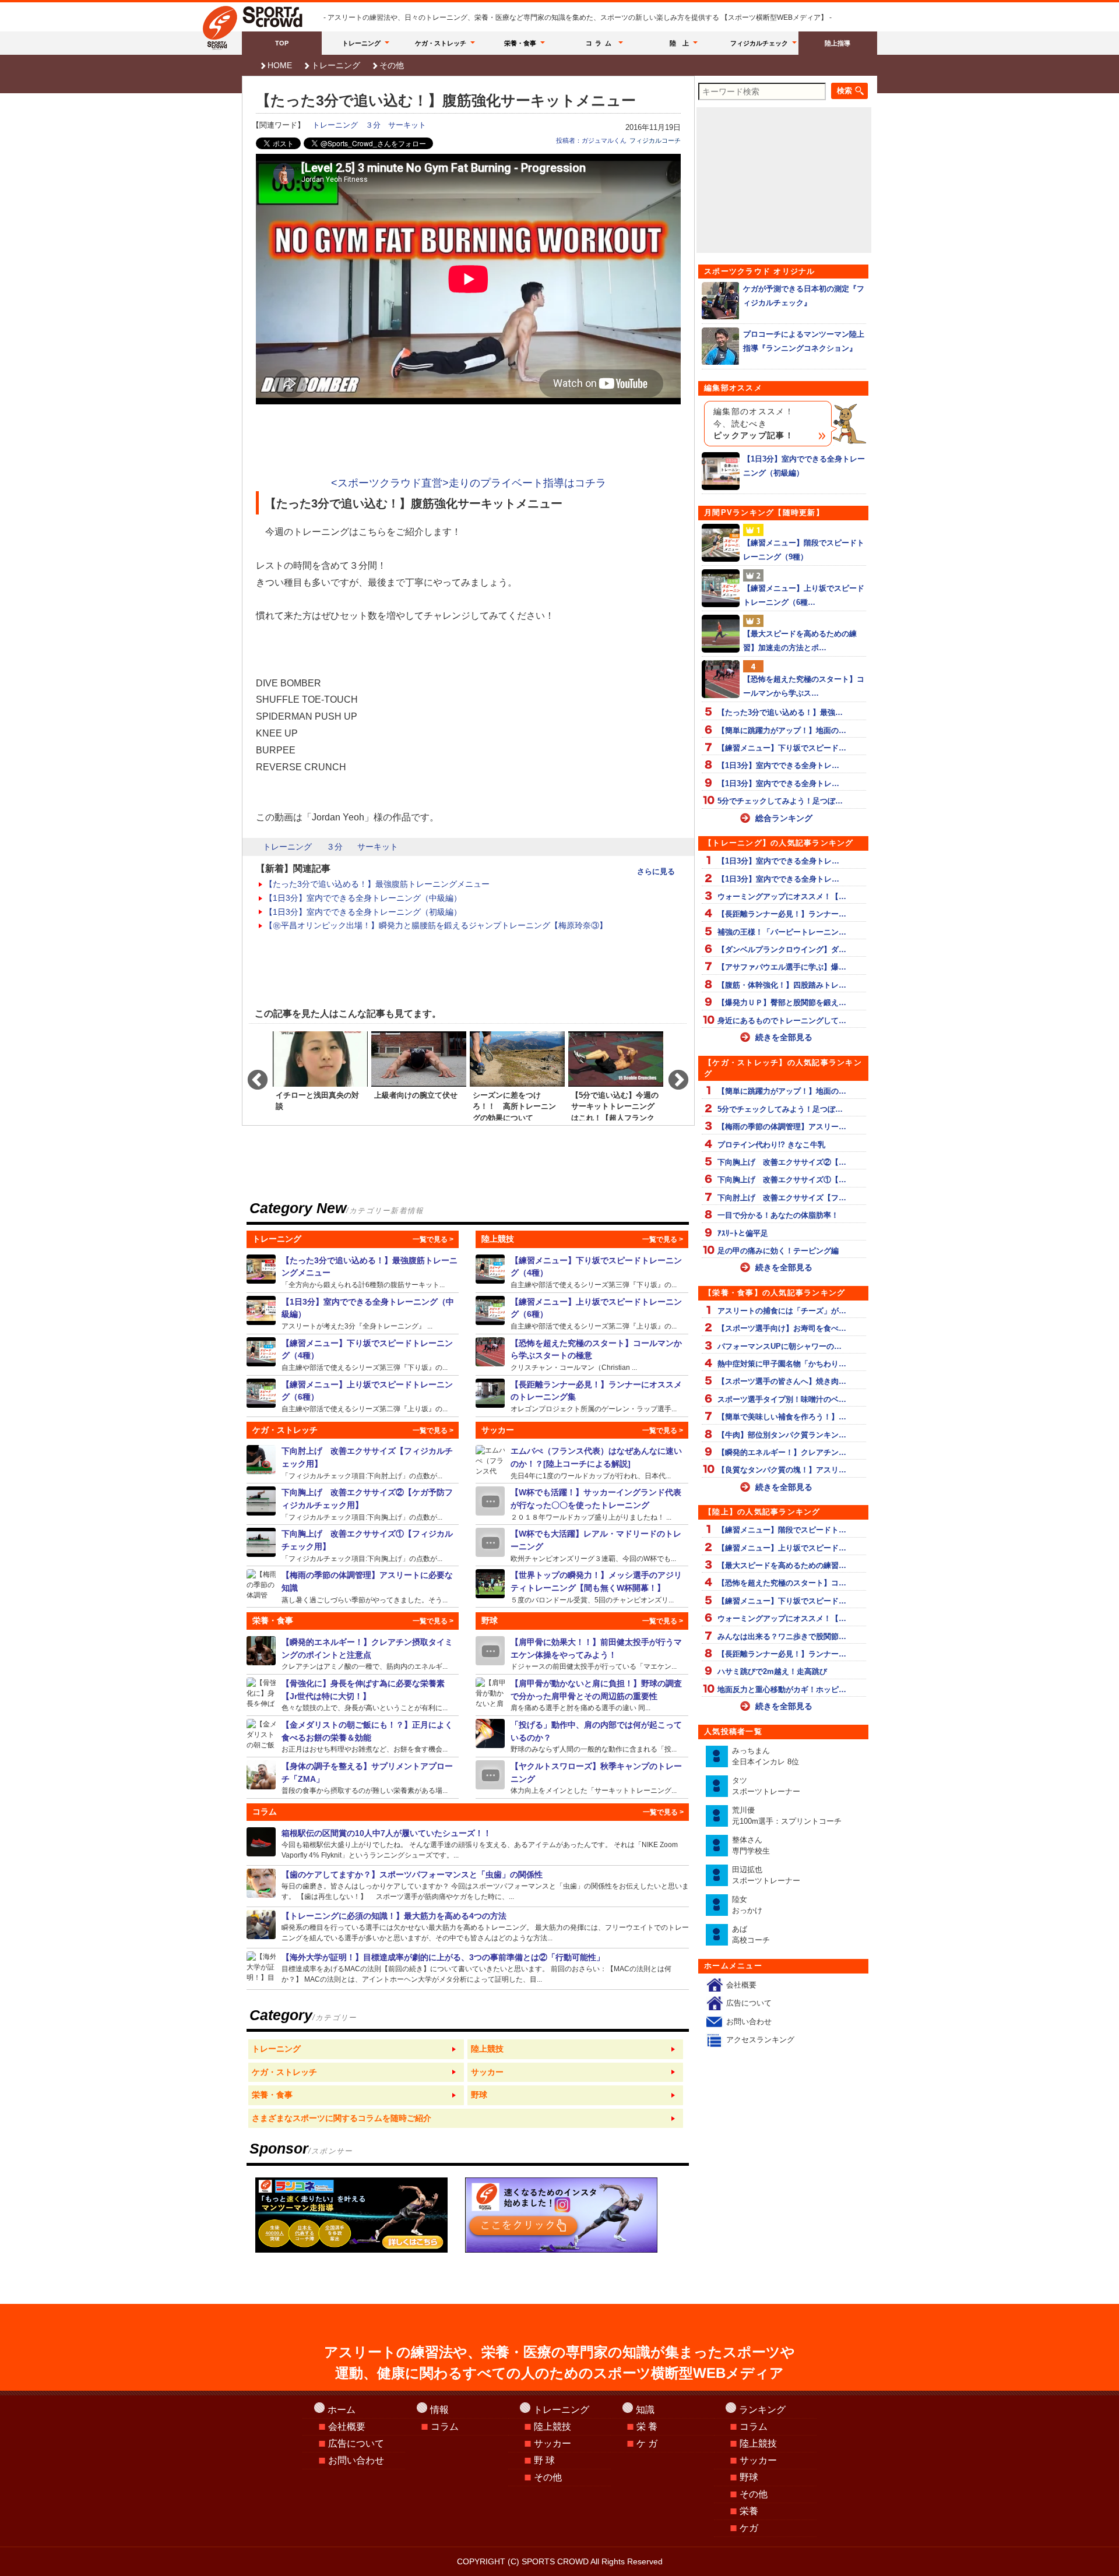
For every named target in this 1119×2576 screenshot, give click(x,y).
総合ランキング (784, 818)
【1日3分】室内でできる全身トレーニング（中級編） (363, 898)
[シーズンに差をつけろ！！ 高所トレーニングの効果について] (517, 1075)
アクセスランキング (760, 2040)
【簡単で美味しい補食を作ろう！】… (782, 1417)
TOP (282, 43)
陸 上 (679, 43)
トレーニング (361, 43)
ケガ (749, 2528)
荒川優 (787, 1816)
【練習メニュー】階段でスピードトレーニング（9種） (804, 549)
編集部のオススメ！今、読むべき (754, 424)
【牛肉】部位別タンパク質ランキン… (782, 1435)
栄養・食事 (520, 43)
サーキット (407, 125)
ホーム (342, 2410)
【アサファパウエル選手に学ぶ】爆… (782, 967)
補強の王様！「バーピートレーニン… (782, 932)
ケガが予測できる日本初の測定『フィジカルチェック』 (804, 295)
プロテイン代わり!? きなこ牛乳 (771, 1145)
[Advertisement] (469, 442)
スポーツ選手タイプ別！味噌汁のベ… (782, 1399)
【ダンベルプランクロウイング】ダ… (782, 949)
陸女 (747, 1905)
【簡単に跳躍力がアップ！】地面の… (782, 730)
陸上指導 (838, 43)
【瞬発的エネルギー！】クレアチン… (782, 1452)
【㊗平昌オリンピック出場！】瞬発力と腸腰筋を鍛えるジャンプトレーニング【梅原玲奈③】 (436, 925)
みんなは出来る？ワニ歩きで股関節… (782, 1636)
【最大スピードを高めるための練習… (782, 1565)
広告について (749, 2003)
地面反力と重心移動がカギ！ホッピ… (782, 1689)
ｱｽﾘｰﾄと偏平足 (743, 1233)
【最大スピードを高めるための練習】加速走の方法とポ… (800, 640)
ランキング (762, 2410)
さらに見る (656, 871)
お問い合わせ (749, 2022)
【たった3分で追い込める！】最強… (780, 712)
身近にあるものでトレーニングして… (782, 1021)
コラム (600, 43)
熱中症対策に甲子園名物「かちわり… (782, 1364)
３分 (373, 125)
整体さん (751, 1846)
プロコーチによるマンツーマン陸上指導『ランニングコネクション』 (804, 341)
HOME (280, 65)
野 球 (544, 2460)
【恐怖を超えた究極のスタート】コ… (782, 1583)
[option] (320, 1075)
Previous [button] (252, 1075)
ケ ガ (647, 2443)
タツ (766, 1786)
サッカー (553, 2443)
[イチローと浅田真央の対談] (320, 1075)
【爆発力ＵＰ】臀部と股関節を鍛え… (782, 1002)
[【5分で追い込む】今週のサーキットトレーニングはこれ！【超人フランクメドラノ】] (616, 1075)
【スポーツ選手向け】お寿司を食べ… (782, 1328)
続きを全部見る (784, 1037)
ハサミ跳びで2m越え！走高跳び (772, 1671)
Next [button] (673, 1075)
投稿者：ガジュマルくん (591, 140)
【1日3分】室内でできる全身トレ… (778, 765)
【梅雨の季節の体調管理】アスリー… (782, 1127)
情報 (439, 2410)
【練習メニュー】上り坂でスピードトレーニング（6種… (804, 595)
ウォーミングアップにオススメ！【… (782, 896)
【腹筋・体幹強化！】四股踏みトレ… (782, 985)
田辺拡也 (766, 1875)
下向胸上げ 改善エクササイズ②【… (782, 1162)
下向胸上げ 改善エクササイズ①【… (782, 1180)
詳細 (353, 1272)
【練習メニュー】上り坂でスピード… (782, 1548)
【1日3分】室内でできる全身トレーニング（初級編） (363, 912)
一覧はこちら (356, 2049)
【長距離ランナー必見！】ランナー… (782, 914)
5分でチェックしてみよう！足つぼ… (780, 801)
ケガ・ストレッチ (441, 43)
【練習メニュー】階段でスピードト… (782, 1530)
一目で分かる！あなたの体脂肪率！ (778, 1215)
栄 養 (647, 2427)
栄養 (749, 2511)
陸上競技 (553, 2427)
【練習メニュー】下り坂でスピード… (782, 748)
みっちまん (766, 1756)
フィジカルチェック (759, 43)
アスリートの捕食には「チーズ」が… (782, 1311)
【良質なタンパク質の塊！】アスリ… (782, 1470)
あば (751, 1935)
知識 (645, 2410)
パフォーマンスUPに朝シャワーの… (780, 1346)
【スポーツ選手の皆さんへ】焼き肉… (782, 1381)
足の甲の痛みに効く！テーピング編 (778, 1251)
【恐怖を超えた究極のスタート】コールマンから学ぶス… (804, 686)
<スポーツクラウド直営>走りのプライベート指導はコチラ (469, 483)
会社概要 (741, 1985)
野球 (749, 2477)
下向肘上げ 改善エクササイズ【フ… (782, 1198)
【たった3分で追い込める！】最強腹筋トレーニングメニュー (377, 884)
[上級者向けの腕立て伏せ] (419, 1075)
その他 (392, 65)
